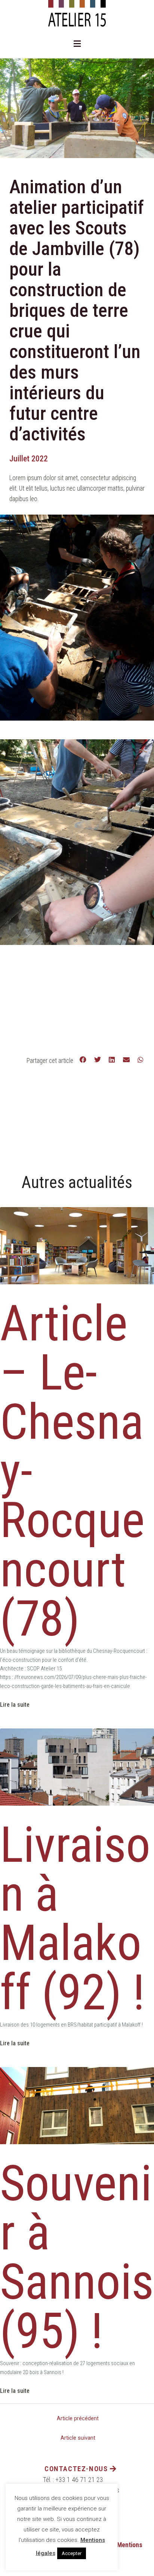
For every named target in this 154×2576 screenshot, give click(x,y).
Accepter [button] (72, 2553)
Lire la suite (15, 1705)
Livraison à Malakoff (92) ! (75, 1919)
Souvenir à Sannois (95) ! (77, 2257)
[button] (77, 44)
